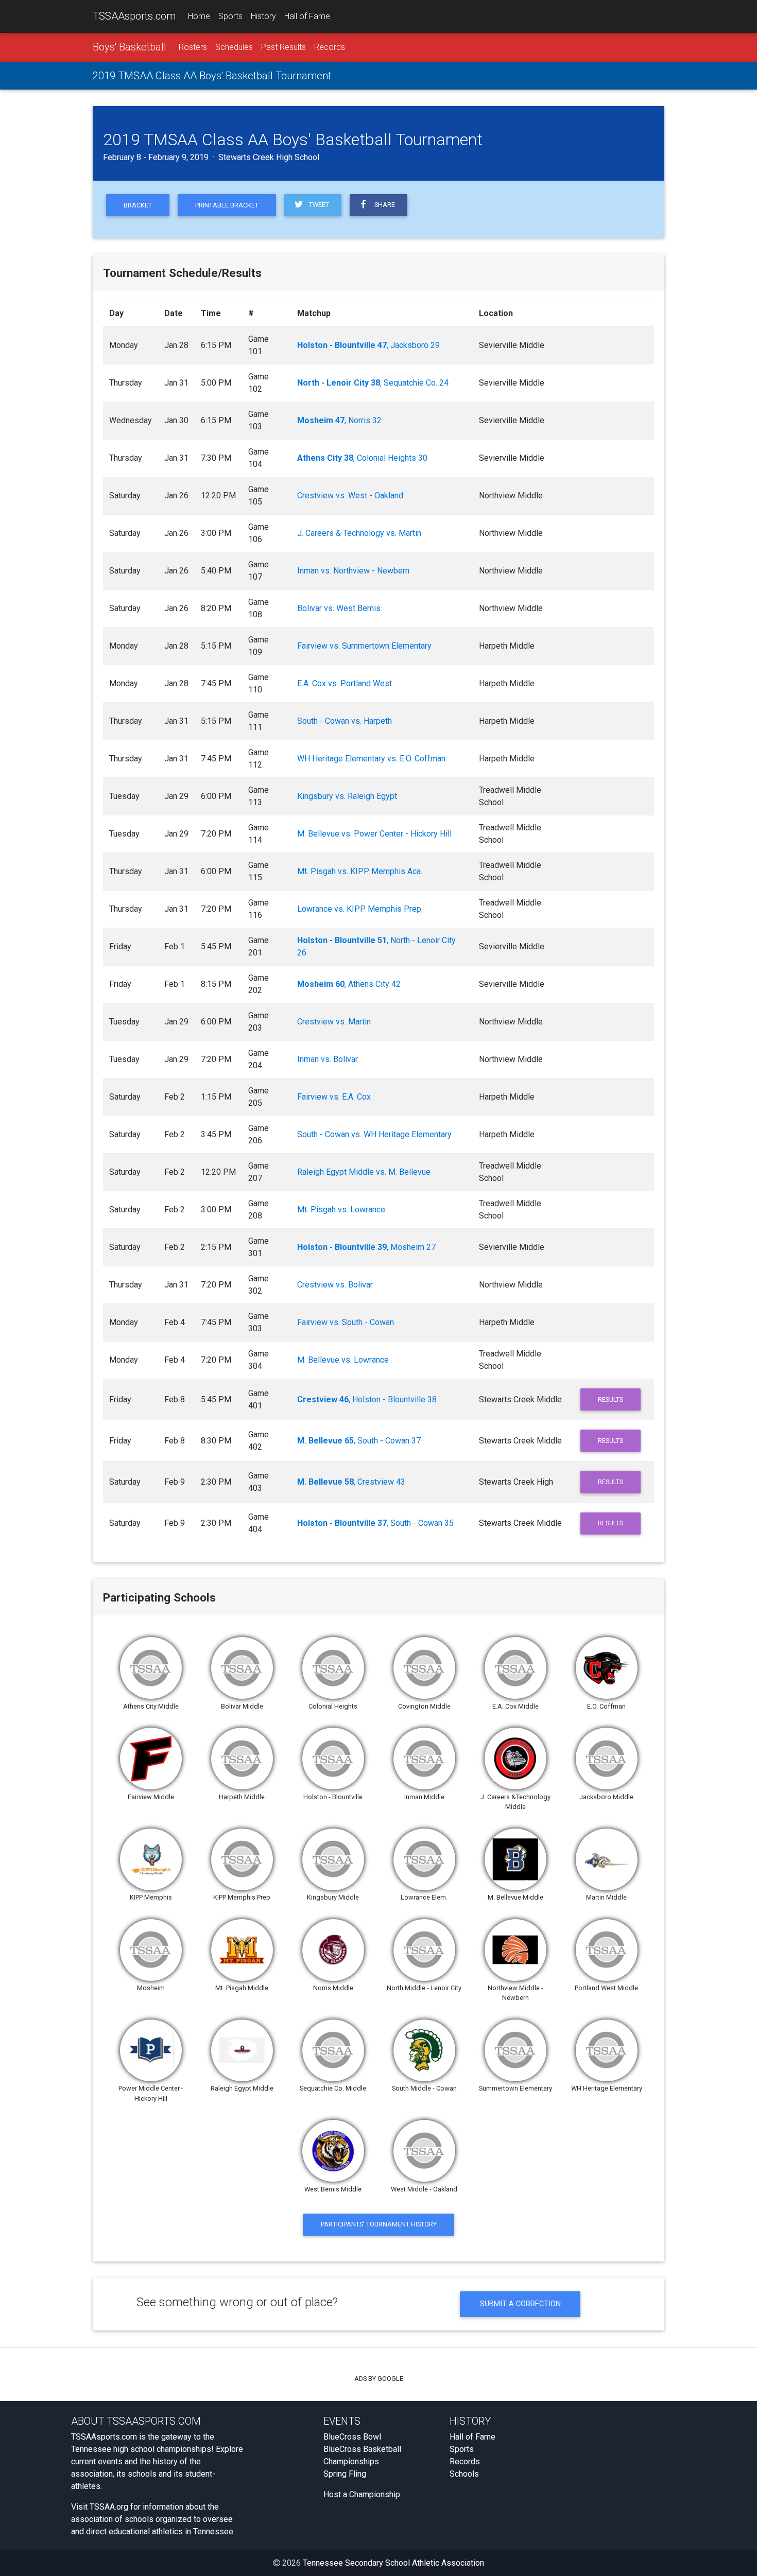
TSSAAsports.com (134, 16)
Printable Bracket (227, 205)
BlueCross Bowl (352, 2437)
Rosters (193, 47)
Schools (464, 2474)
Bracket (138, 205)
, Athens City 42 (349, 984)
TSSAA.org (109, 2507)
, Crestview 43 (351, 1482)
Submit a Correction (520, 2304)
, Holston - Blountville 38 (367, 1399)
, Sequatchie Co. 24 (373, 383)
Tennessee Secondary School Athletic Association (393, 2563)
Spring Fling (345, 2474)
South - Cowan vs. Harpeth (345, 721)
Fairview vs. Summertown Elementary (364, 646)
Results (610, 1399)
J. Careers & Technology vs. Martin (359, 533)
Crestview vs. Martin (334, 1022)
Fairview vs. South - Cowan (346, 1322)
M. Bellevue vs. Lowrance (343, 1360)
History (263, 16)
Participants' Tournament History (379, 2224)
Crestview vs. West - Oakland (350, 495)
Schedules (234, 47)
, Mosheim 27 (366, 1247)
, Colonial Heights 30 (362, 458)
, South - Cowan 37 (359, 1441)
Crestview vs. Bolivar (335, 1285)
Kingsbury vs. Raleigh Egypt (347, 796)
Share (383, 205)
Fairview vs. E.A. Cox (334, 1097)
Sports (230, 16)
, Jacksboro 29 (368, 345)
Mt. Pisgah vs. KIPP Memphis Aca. (360, 871)
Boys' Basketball (130, 47)
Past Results (283, 47)
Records (330, 47)
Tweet (317, 205)
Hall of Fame (307, 16)
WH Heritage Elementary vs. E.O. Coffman (371, 759)
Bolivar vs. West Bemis (339, 608)
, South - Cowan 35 (375, 1523)
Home (199, 16)
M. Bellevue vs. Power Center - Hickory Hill (374, 834)
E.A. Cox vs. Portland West (345, 683)
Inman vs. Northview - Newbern (353, 571)
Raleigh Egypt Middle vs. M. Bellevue (364, 1172)
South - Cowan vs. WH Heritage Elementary (374, 1134)
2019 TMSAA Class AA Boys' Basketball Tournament (212, 76)
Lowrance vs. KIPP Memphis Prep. (360, 909)
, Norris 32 (339, 420)
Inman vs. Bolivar (328, 1059)
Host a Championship (362, 2494)
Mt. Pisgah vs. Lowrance (341, 1209)
